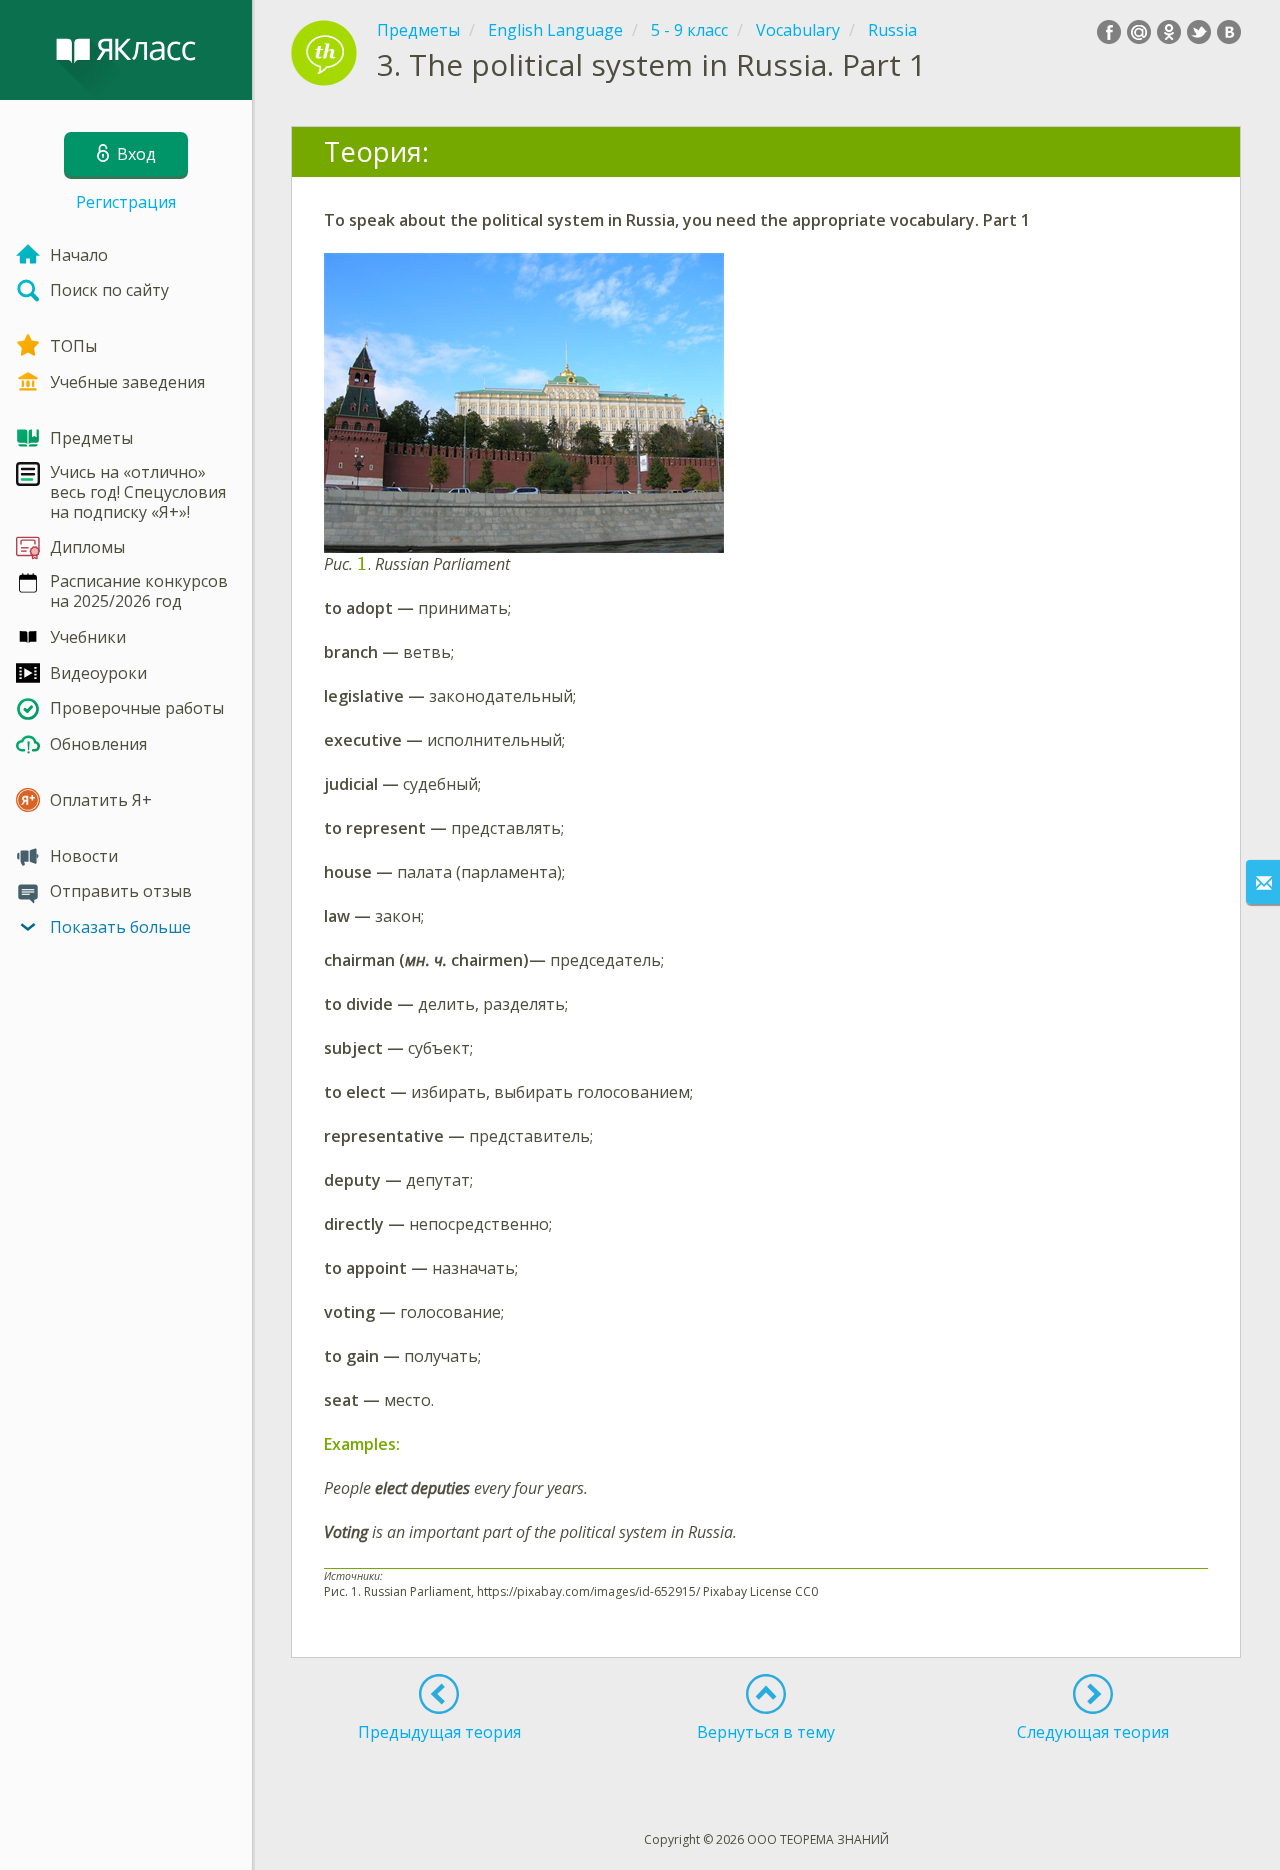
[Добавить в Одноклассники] (1169, 32)
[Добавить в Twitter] (1199, 32)
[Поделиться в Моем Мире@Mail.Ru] (1139, 32)
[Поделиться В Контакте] (1229, 32)
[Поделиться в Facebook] (1109, 32)
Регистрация (126, 202)
